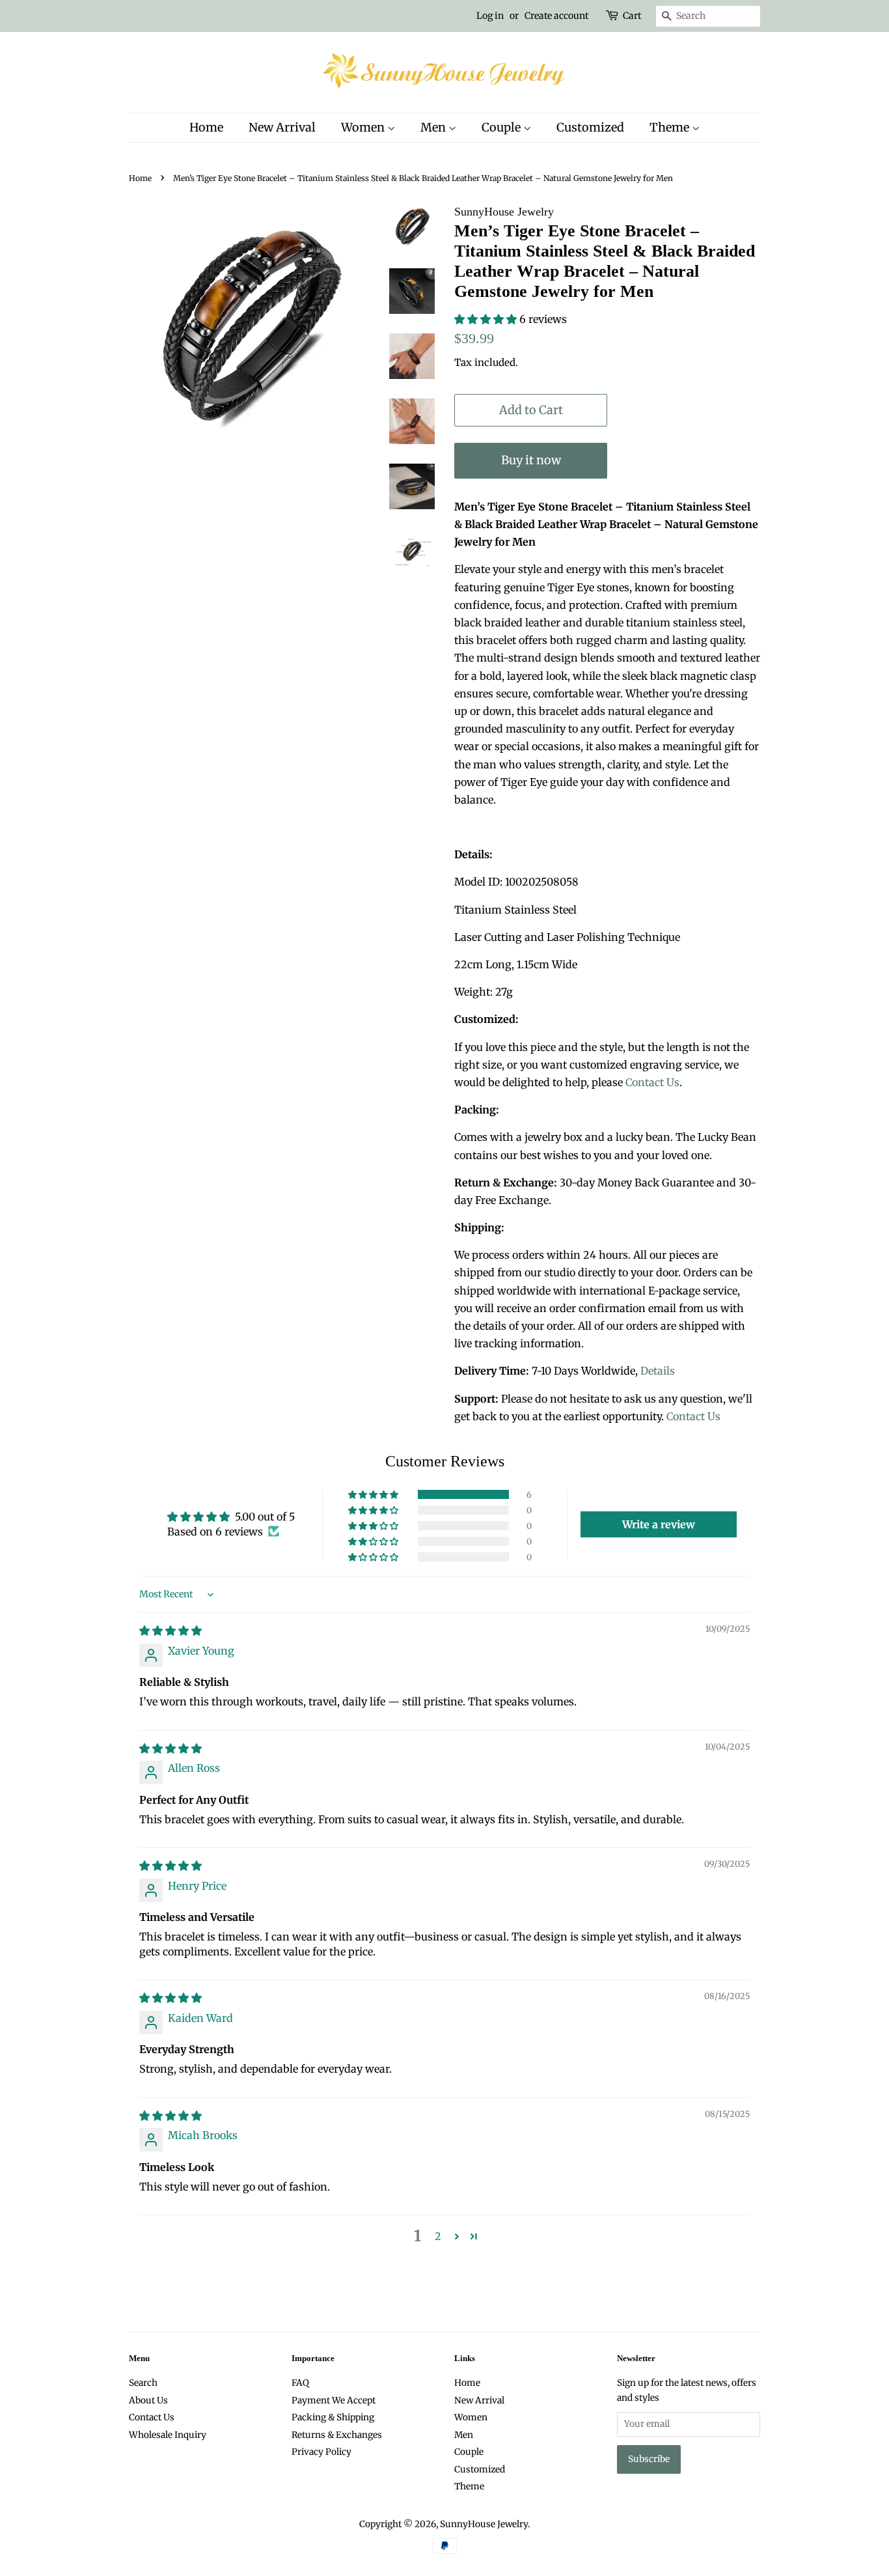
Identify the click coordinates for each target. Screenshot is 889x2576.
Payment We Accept (334, 2401)
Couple (502, 127)
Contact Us (652, 1082)
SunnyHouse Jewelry (484, 2524)
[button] (487, 319)
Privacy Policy (321, 2452)
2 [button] (438, 2236)
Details (658, 1371)
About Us (148, 2401)
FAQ (300, 2383)
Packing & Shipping (333, 2417)
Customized (590, 127)
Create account (556, 16)
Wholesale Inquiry (168, 2435)
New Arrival (282, 127)
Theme (671, 127)
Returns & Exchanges (337, 2435)
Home (206, 127)
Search (143, 2383)
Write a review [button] (659, 1524)
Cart (632, 16)
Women (364, 127)
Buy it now (531, 460)
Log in (490, 16)
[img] (171, 1631)
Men (434, 127)
